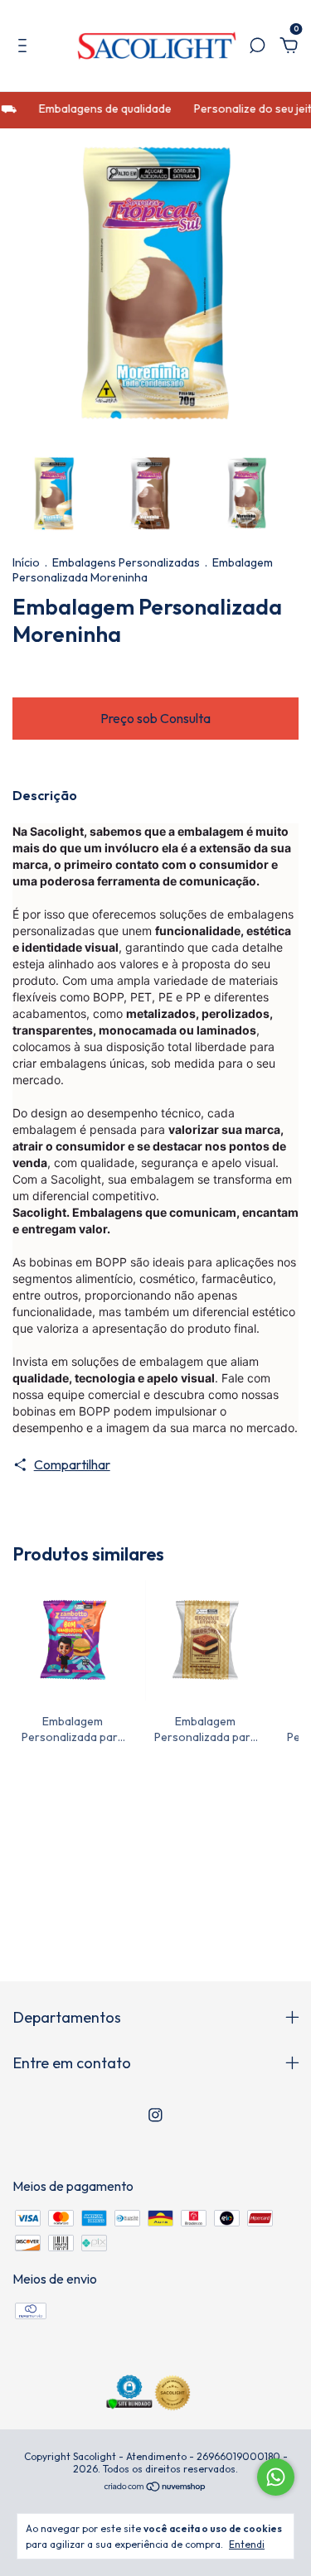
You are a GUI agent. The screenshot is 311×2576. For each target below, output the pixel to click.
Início (26, 562)
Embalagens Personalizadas (126, 562)
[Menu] (25, 46)
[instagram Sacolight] (155, 2115)
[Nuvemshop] (155, 2487)
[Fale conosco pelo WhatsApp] (276, 2477)
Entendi (247, 2544)
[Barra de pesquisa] (257, 46)
